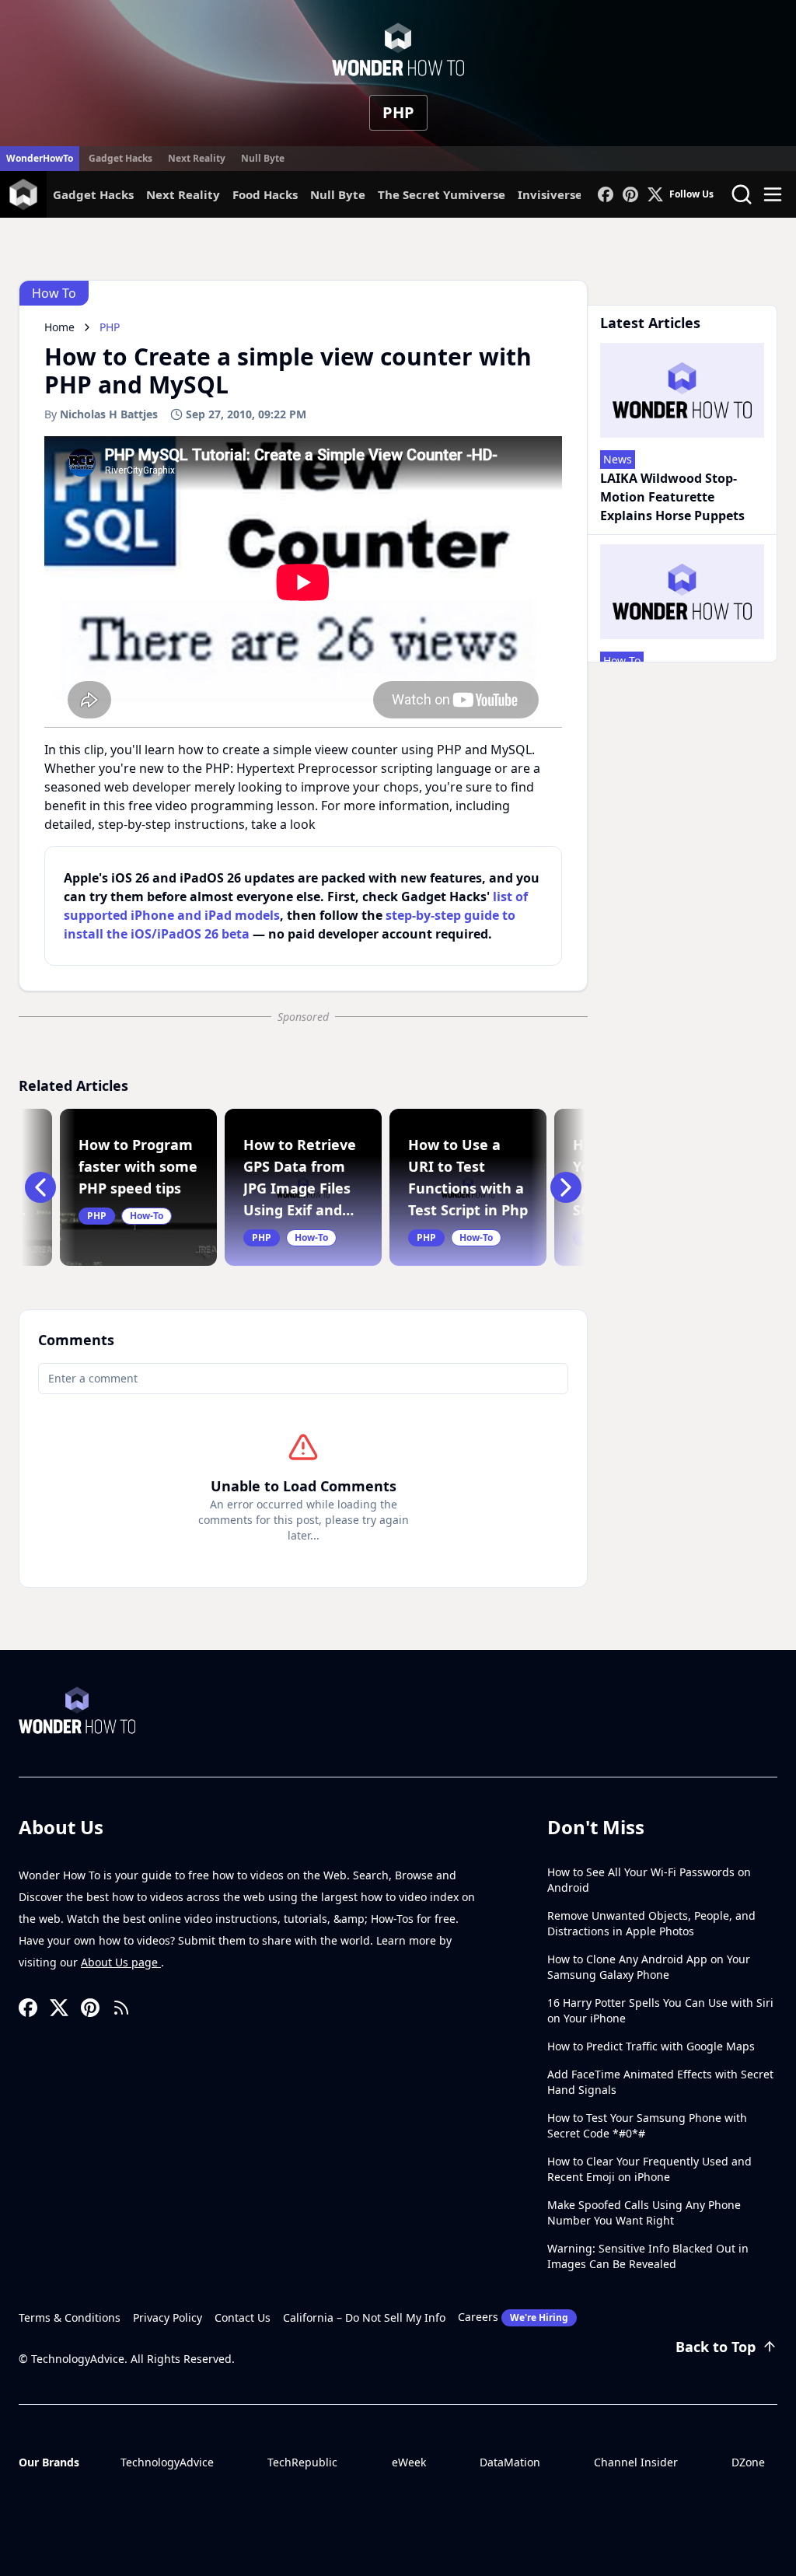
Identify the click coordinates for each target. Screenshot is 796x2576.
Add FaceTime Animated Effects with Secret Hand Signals (660, 2082)
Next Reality (197, 158)
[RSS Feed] (121, 2008)
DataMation (510, 2462)
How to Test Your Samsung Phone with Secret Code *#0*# (647, 2125)
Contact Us (243, 2317)
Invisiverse (550, 194)
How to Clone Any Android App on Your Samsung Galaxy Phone (649, 1967)
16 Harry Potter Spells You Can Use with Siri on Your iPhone (660, 2010)
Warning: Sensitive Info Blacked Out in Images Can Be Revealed (648, 2256)
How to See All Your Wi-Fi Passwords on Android (649, 1880)
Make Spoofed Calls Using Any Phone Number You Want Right (644, 2212)
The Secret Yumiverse (442, 194)
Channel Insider (636, 2462)
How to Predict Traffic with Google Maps (651, 2046)
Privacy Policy (168, 2317)
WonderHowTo (40, 158)
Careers (513, 2317)
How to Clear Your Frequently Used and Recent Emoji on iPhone (649, 2169)
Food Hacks (265, 194)
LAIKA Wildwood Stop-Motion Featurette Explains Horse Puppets (672, 497)
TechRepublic (302, 2462)
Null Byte (263, 158)
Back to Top (716, 2347)
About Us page (121, 1962)
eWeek (409, 2462)
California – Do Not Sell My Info (364, 2317)
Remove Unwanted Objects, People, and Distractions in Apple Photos (651, 1923)
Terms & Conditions (70, 2317)
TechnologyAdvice (167, 2462)
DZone (748, 2462)
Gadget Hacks (120, 158)
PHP (398, 112)
